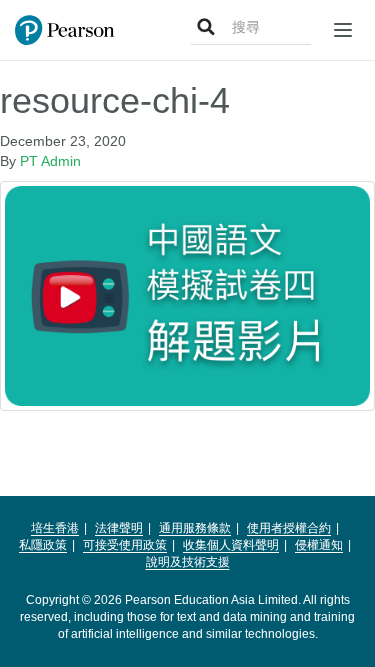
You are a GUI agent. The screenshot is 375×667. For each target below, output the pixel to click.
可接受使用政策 (125, 545)
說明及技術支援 (188, 562)
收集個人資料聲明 (231, 545)
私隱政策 (43, 545)
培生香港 (55, 528)
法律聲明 (119, 528)
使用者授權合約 (289, 528)
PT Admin (50, 161)
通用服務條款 (195, 528)
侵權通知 (319, 545)
